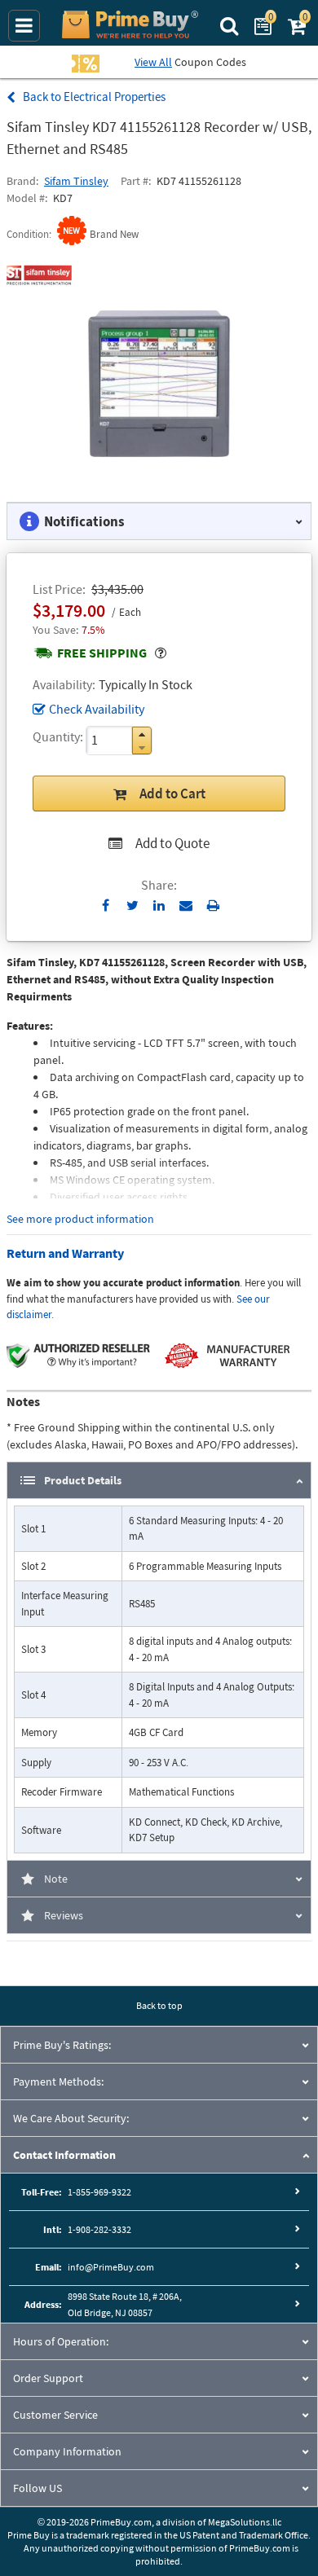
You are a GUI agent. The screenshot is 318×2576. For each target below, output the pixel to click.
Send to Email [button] (186, 906)
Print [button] (213, 905)
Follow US (38, 2488)
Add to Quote (172, 843)
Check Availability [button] (97, 709)
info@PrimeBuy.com (111, 2267)
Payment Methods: (58, 2081)
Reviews (64, 1915)
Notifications (84, 521)
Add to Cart (172, 793)
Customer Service (55, 2415)
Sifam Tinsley (76, 181)
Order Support (48, 2378)
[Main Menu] (24, 26)
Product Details (83, 1480)
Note (56, 1879)
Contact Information (64, 2155)
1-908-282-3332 (99, 2229)
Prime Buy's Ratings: (62, 2045)
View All (153, 62)
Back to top (159, 2005)
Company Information (67, 2451)
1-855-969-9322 (99, 2192)
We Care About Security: (71, 2118)
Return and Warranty (65, 1253)
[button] (142, 734)
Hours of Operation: (61, 2341)
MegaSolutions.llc (245, 2522)
